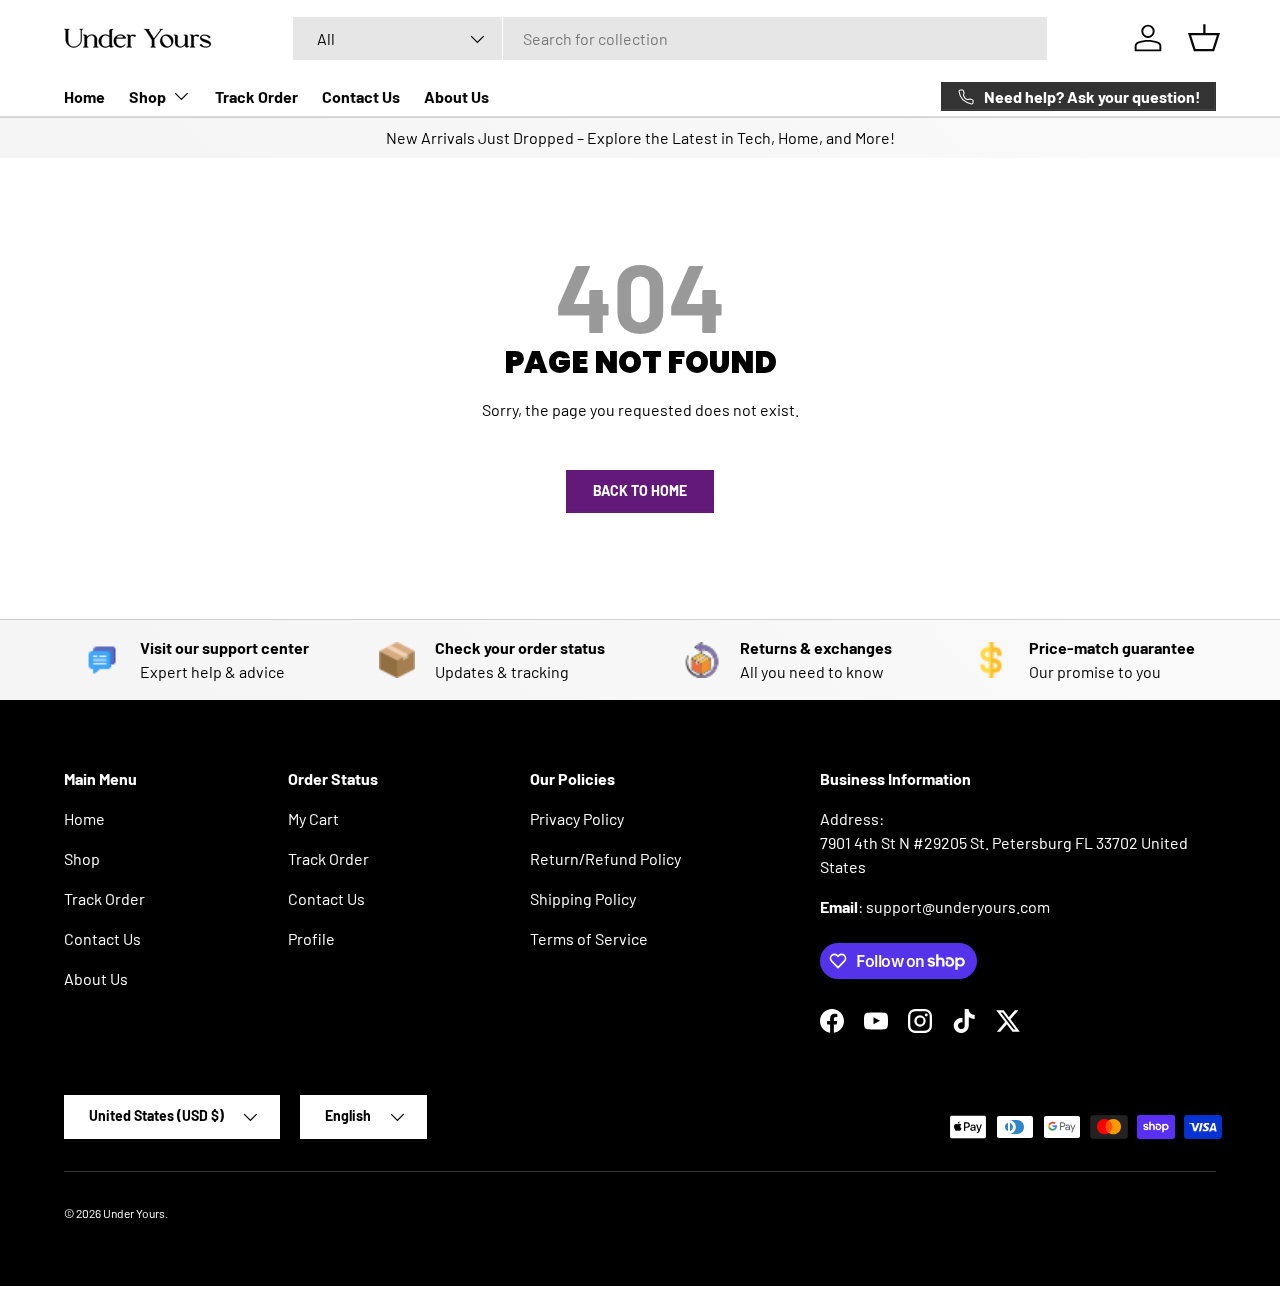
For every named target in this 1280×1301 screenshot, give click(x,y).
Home (84, 96)
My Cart (313, 818)
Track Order (256, 96)
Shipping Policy (583, 898)
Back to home (640, 490)
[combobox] (670, 38)
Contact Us (361, 96)
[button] (1204, 38)
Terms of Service (589, 938)
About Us (456, 96)
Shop (147, 96)
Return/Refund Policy (605, 858)
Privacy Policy (577, 818)
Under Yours (134, 1213)
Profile (311, 938)
